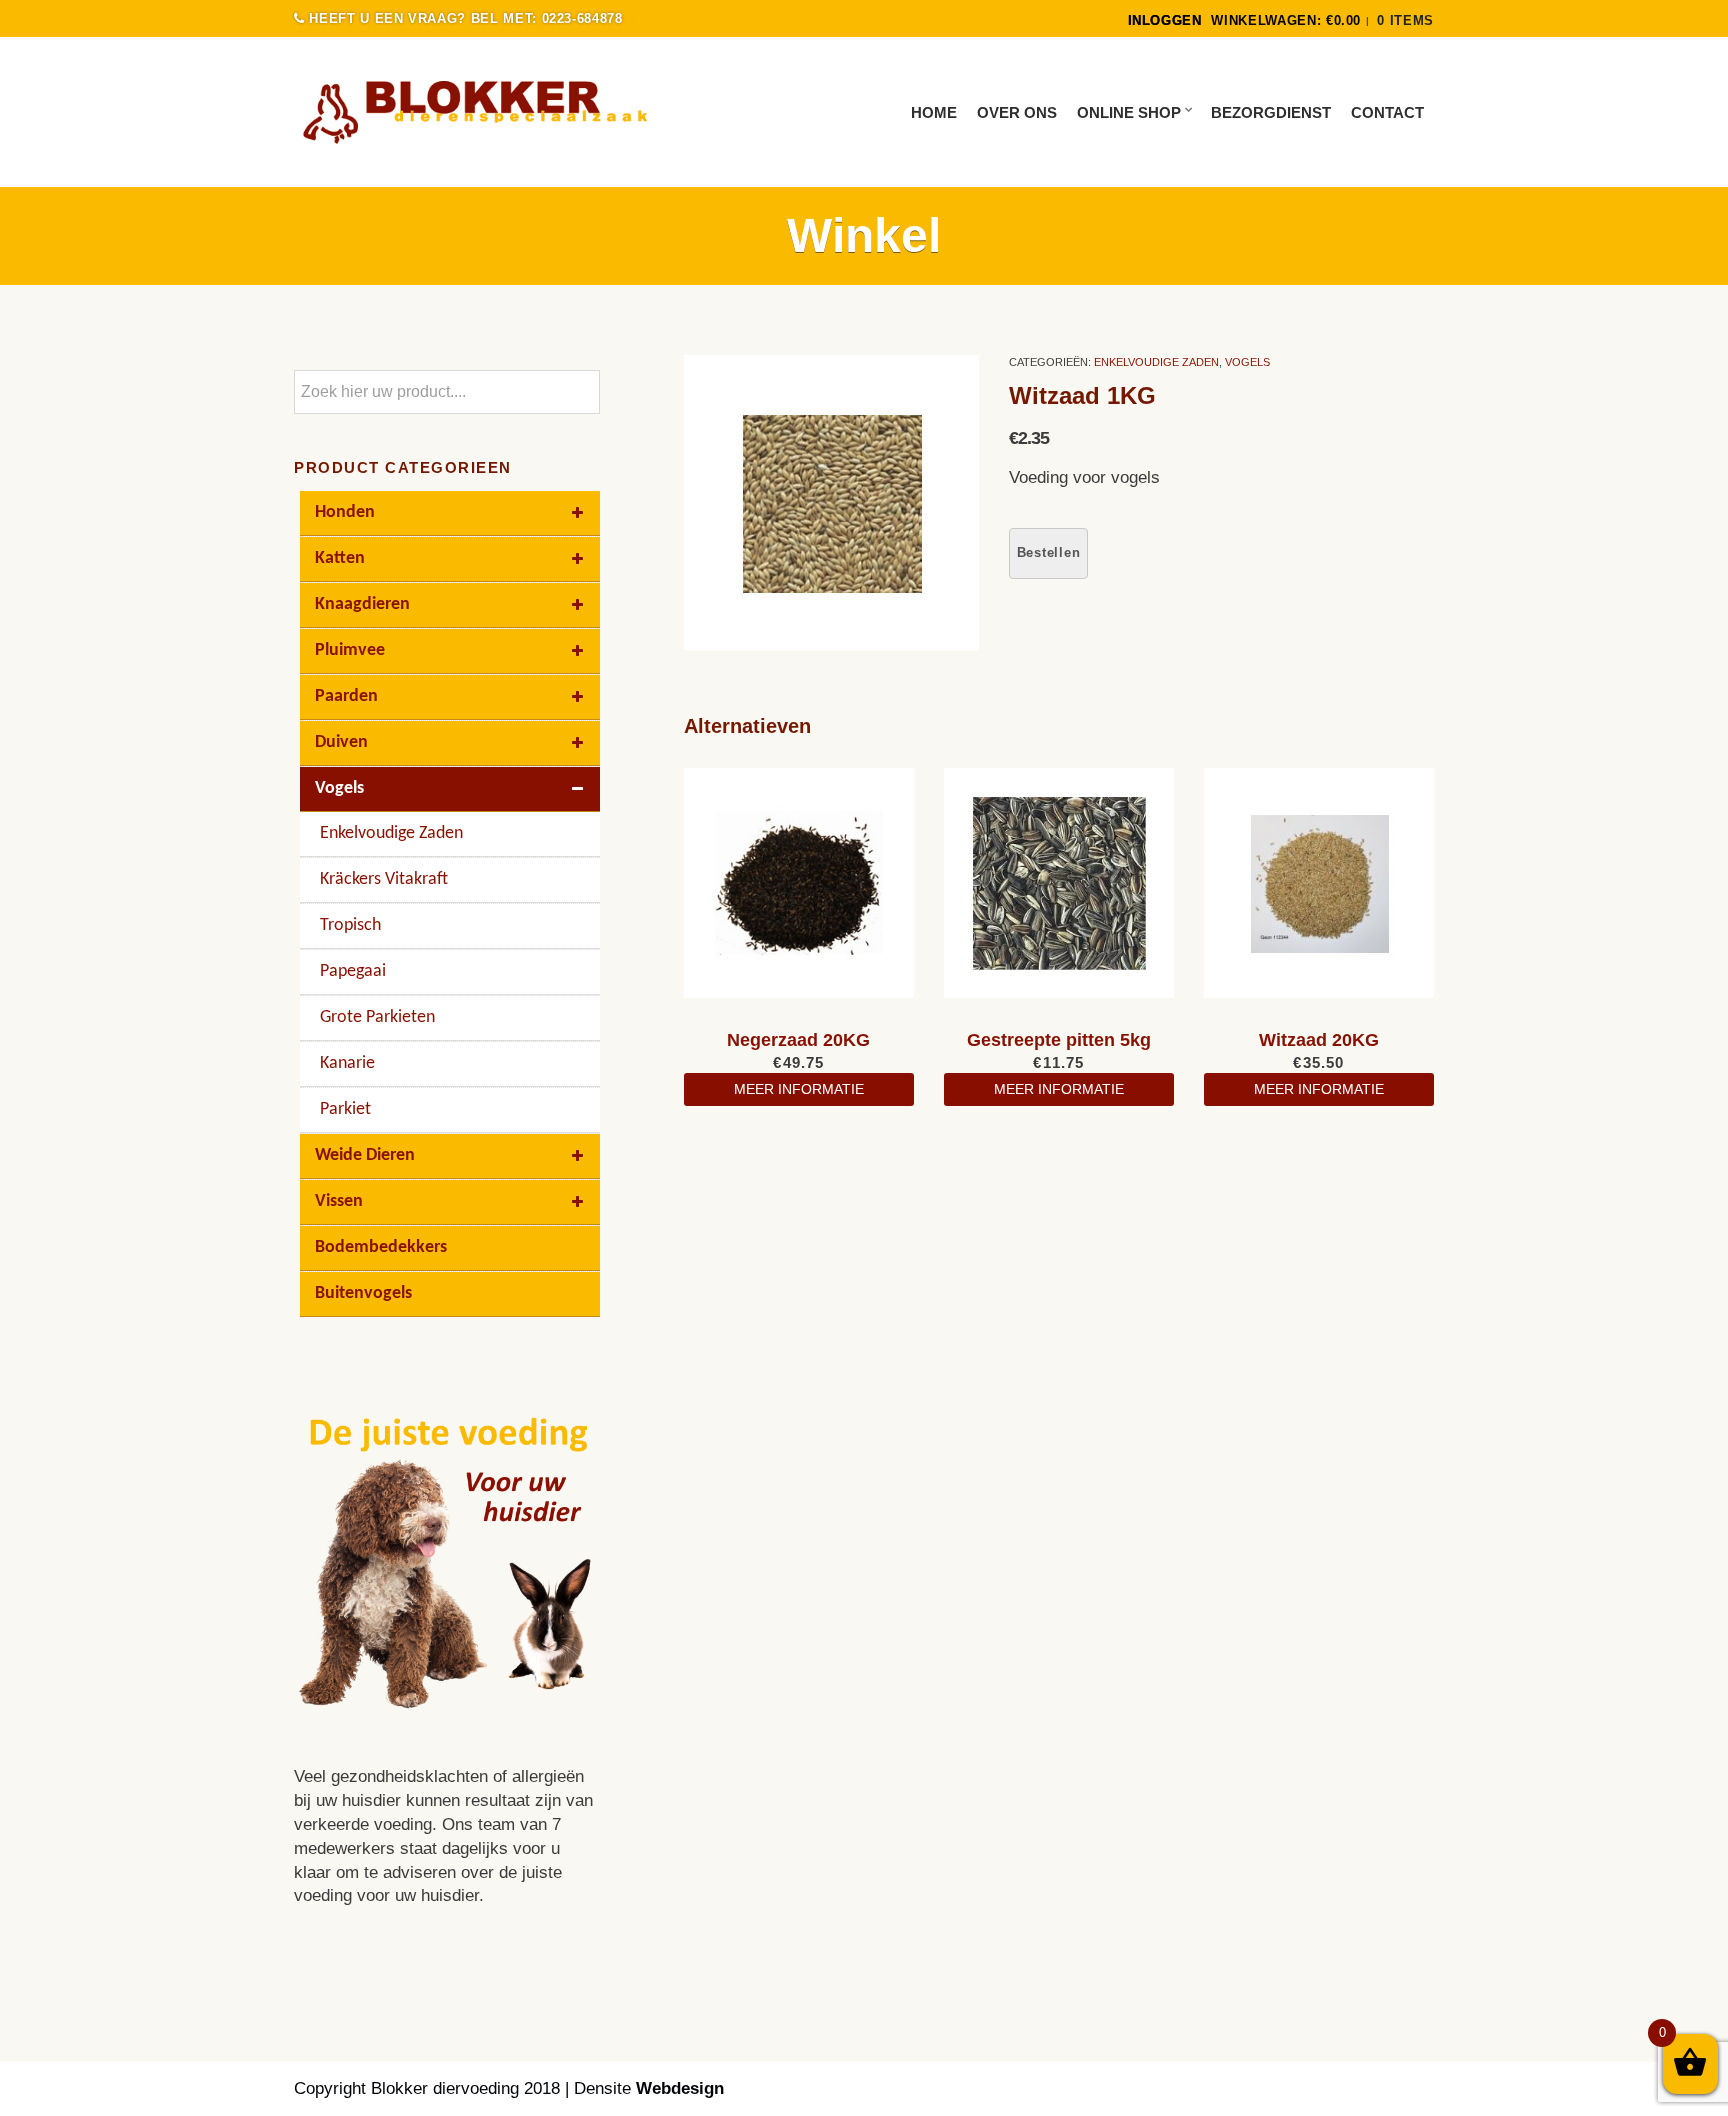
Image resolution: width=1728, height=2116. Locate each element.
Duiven (341, 742)
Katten (340, 558)
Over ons (1017, 112)
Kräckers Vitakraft (384, 879)
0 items (1405, 20)
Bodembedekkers (381, 1247)
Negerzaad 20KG (798, 1040)
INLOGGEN (1165, 20)
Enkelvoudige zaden (1156, 362)
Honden (345, 512)
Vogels (1247, 362)
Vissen (339, 1201)
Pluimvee (350, 650)
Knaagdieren (362, 604)
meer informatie (799, 1089)
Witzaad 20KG (1319, 1040)
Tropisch (350, 925)
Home (934, 112)
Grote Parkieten (377, 1017)
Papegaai (353, 971)
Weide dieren (365, 1155)
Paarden (346, 696)
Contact (1387, 112)
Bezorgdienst (1271, 112)
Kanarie (347, 1063)
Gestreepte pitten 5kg (1059, 1040)
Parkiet (345, 1109)
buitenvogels (363, 1293)
